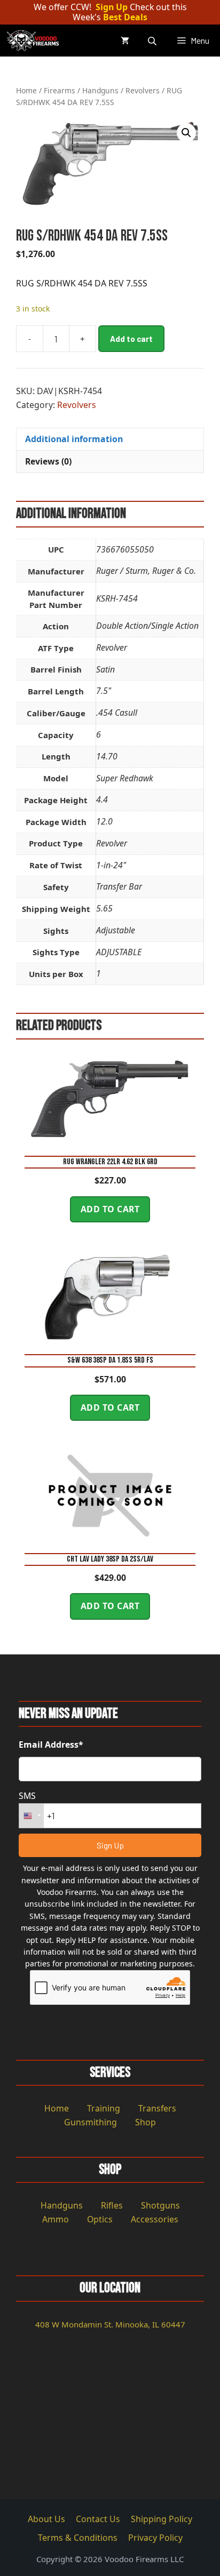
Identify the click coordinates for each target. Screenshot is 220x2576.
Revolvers (143, 90)
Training (104, 2108)
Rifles (112, 2205)
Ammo (56, 2219)
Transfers (157, 2108)
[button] (186, 133)
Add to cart (131, 339)
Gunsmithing (91, 2122)
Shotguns (160, 2205)
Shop (146, 2122)
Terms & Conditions (78, 2538)
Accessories (155, 2219)
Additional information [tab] (74, 439)
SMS (27, 1796)
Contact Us (98, 2519)
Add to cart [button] (110, 1209)
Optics (100, 2219)
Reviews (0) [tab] (48, 461)
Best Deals (125, 17)
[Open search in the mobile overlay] (153, 41)
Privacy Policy (155, 2538)
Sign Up (112, 7)
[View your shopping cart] (125, 41)
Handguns (100, 90)
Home (26, 90)
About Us (46, 2519)
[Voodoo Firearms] (34, 41)
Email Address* (51, 1745)
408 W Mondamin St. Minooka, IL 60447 (110, 2324)
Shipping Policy (162, 2519)
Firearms (60, 90)
